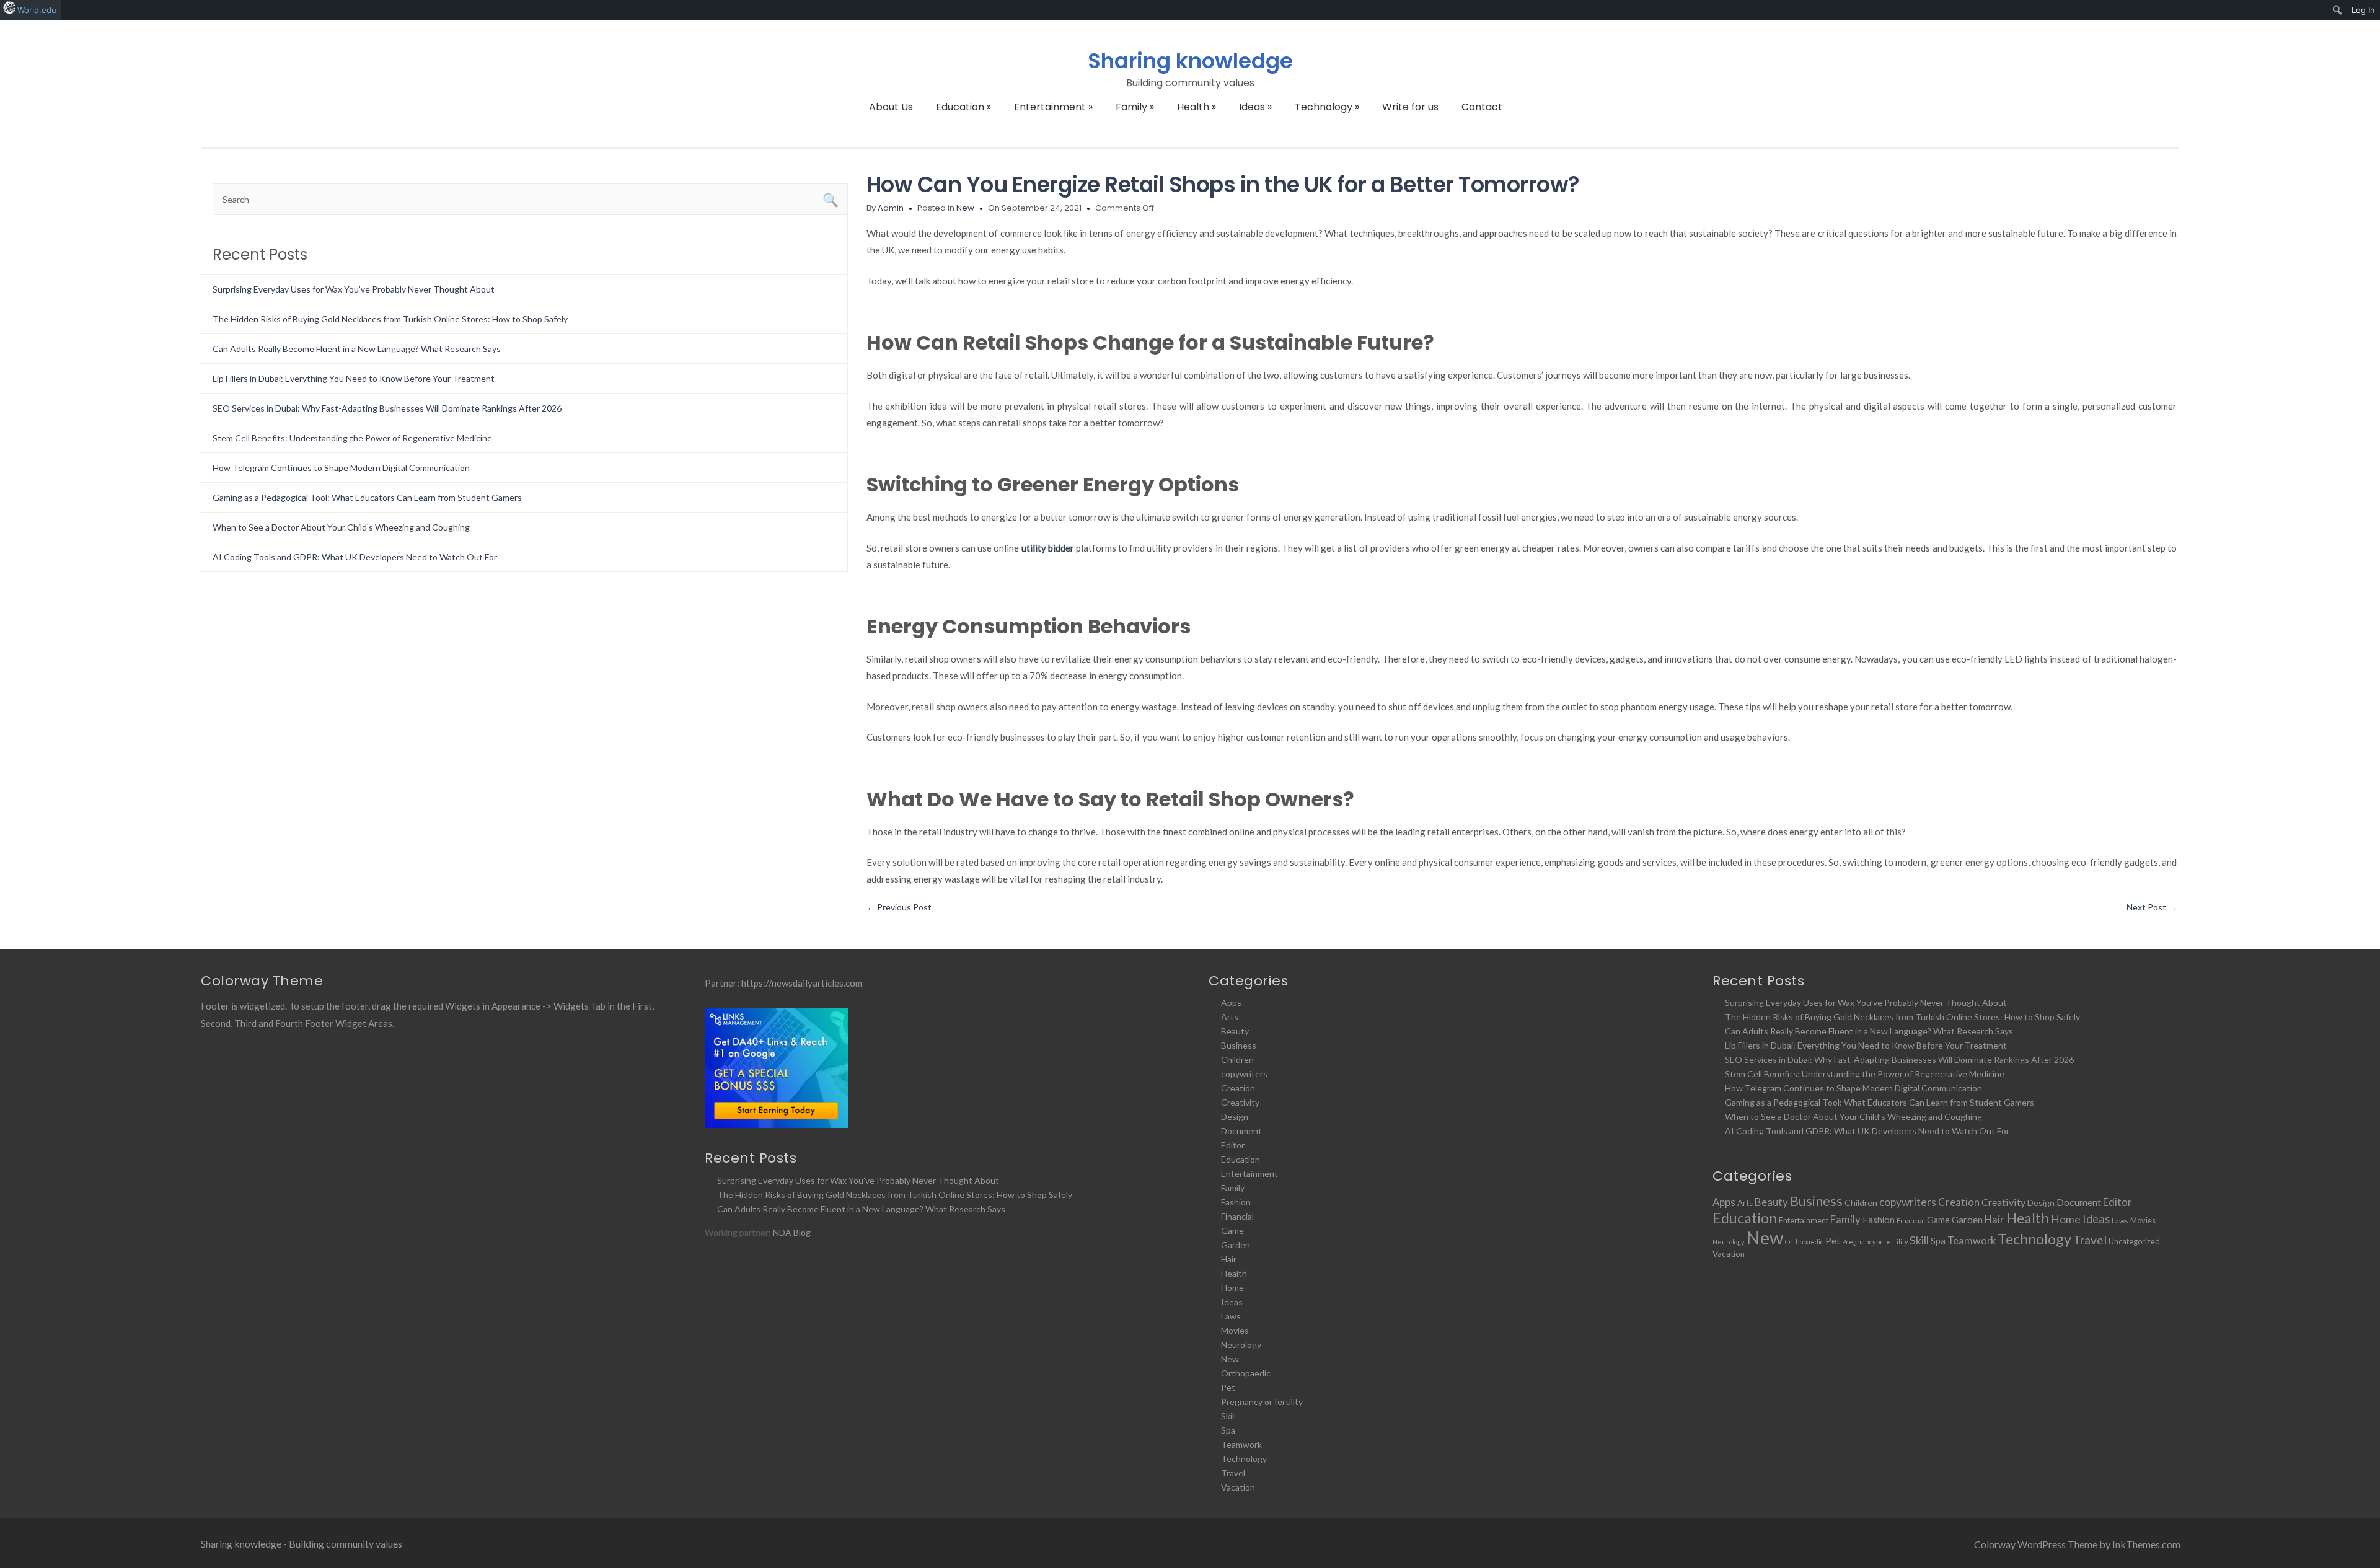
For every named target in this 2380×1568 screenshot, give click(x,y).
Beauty (1235, 1031)
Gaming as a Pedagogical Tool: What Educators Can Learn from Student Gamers (367, 497)
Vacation (1238, 1487)
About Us (891, 107)
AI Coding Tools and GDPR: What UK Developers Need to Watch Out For (355, 557)
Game (1232, 1231)
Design (1235, 1117)
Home (1232, 1288)
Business (1239, 1045)
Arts (1230, 1017)
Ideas (1255, 107)
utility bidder (1048, 548)
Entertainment (1053, 107)
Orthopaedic (1246, 1373)
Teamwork (1241, 1444)
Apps (1231, 1002)
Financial (1237, 1216)
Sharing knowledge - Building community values (302, 1544)
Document (1241, 1131)
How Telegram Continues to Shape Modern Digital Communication (341, 468)
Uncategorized (2134, 1241)
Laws (1231, 1316)
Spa (1228, 1430)
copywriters (1244, 1074)
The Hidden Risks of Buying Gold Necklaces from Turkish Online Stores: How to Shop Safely (390, 319)
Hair (1229, 1259)
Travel (1233, 1473)
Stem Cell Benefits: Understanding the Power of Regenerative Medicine (352, 438)
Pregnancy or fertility (1262, 1402)
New (965, 208)
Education (963, 107)
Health (1197, 107)
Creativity (1240, 1102)
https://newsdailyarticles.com (802, 983)
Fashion (1236, 1202)
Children (1237, 1059)
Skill (1228, 1416)
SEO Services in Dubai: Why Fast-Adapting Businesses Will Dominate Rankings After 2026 (387, 408)
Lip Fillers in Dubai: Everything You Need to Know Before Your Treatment (354, 378)
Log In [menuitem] (2363, 10)
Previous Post (899, 907)
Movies (1235, 1330)
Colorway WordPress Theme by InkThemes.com (2077, 1544)
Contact (1482, 107)
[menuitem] (2338, 10)
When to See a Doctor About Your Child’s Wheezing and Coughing (341, 527)
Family (1135, 107)
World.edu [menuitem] (37, 10)
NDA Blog (792, 1232)
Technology (1327, 107)
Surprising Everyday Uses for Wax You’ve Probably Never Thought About (354, 289)
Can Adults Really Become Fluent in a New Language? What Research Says (357, 349)
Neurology (1241, 1345)
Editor (1233, 1145)
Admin (891, 208)
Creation (1238, 1088)
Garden (1236, 1245)
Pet (1228, 1387)
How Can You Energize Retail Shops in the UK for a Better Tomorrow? (1223, 184)
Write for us (1410, 107)
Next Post (2152, 907)
